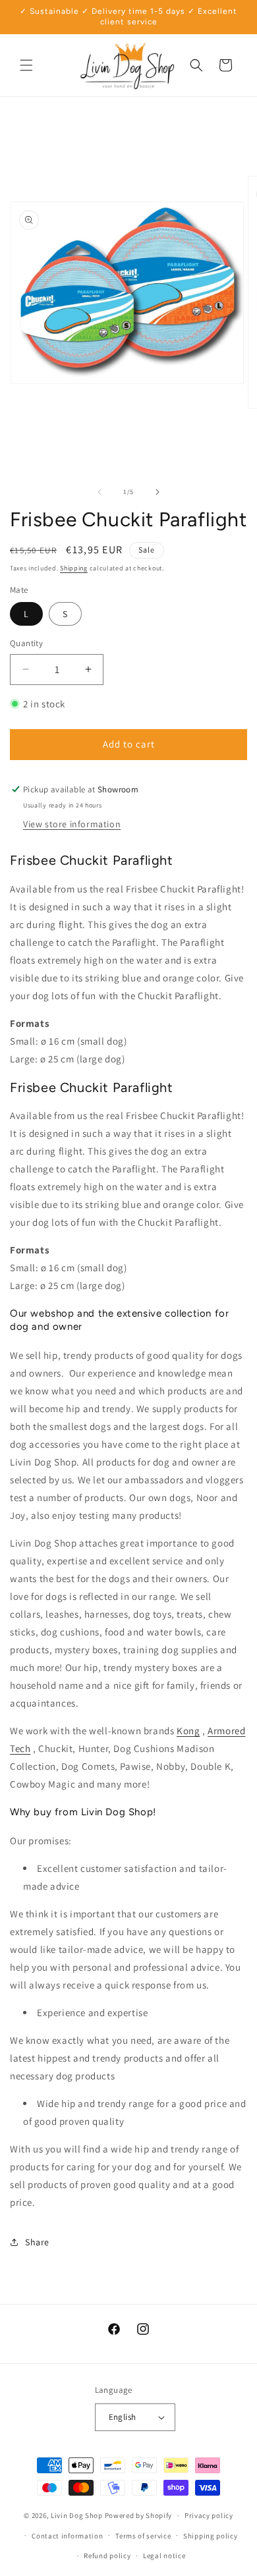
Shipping (74, 568)
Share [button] (37, 2242)
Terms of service (143, 2536)
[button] (26, 65)
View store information (72, 824)
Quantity (26, 643)
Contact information (67, 2536)
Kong (188, 1731)
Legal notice (164, 2556)
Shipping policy (211, 2536)
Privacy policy (209, 2515)
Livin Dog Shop (77, 2515)
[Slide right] (157, 492)
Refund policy (107, 2556)
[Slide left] (100, 492)
